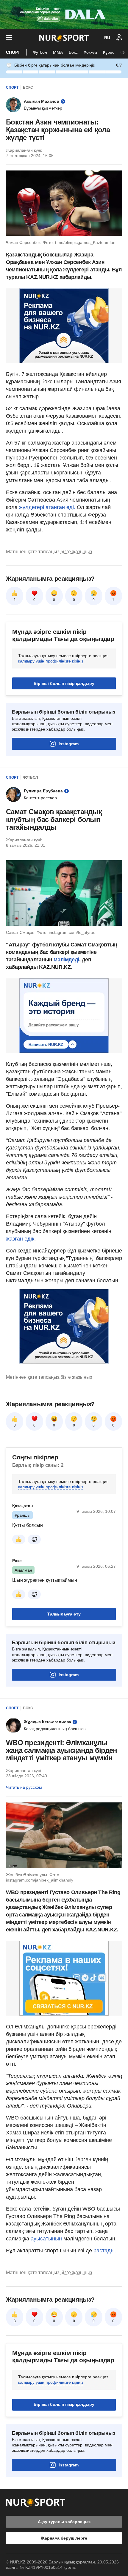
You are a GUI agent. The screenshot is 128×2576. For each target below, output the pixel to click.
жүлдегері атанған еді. (47, 507)
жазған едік (20, 1239)
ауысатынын (47, 2239)
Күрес (109, 52)
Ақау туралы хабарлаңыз (64, 2522)
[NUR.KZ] (64, 38)
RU (107, 38)
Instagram (69, 744)
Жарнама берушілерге (64, 2538)
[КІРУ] (119, 38)
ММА (58, 52)
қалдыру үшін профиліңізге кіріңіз (51, 661)
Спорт (13, 52)
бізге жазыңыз (76, 552)
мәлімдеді (66, 960)
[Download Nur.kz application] (64, 14)
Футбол (40, 52)
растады (104, 2251)
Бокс (73, 52)
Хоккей (90, 52)
